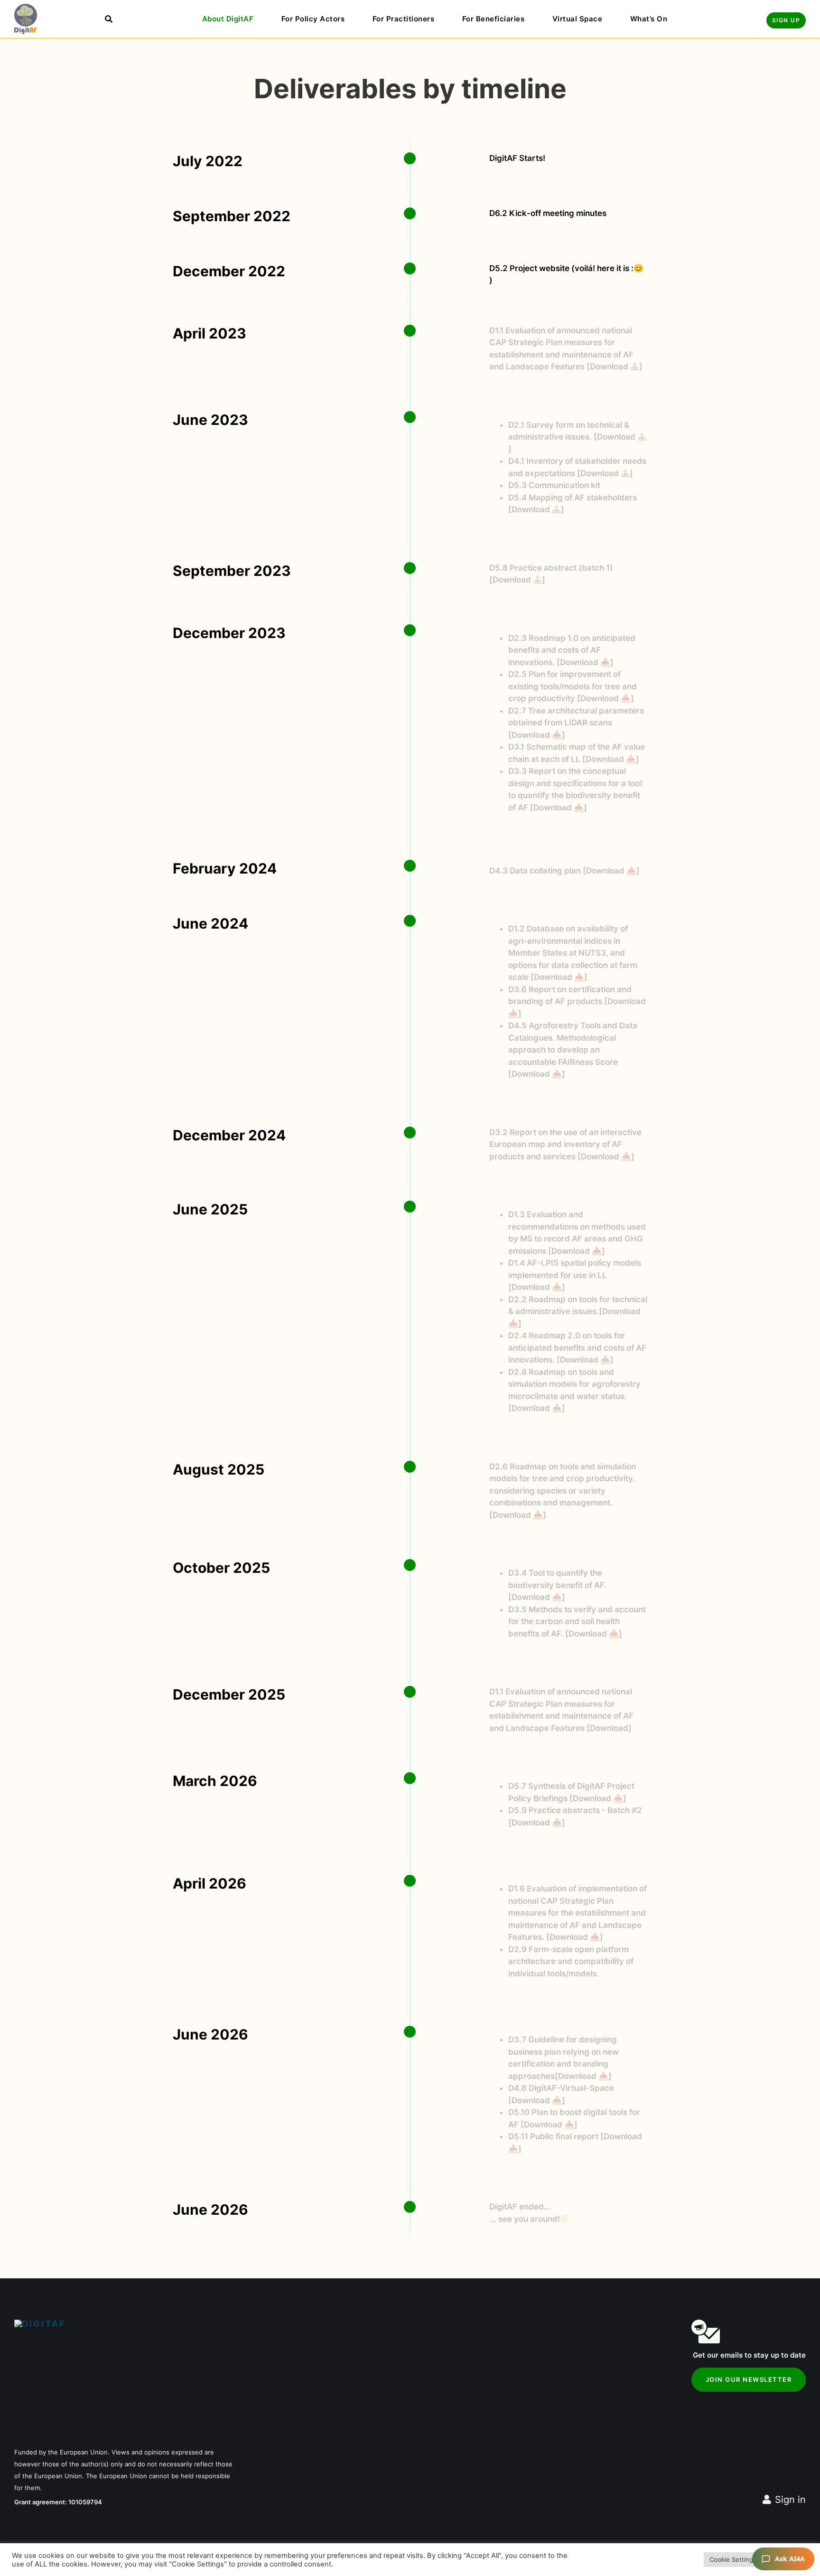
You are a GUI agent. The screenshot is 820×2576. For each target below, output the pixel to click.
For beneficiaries (494, 19)
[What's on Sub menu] (676, 19)
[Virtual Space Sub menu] (611, 19)
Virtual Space (578, 19)
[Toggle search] (109, 19)
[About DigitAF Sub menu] (262, 19)
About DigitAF (228, 19)
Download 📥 (585, 662)
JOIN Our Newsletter (749, 2379)
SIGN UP (786, 20)
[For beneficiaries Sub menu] (533, 19)
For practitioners (404, 19)
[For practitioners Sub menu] (443, 19)
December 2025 (229, 1694)
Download (610, 367)
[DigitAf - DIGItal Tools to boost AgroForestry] (26, 19)
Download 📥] (578, 1251)
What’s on (649, 19)
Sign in (790, 2500)
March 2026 (215, 1781)
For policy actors (313, 19)
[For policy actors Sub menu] (353, 19)
